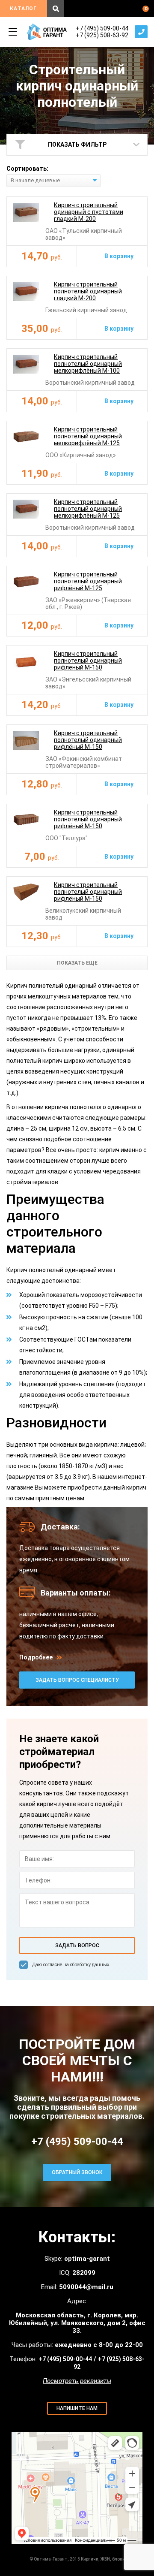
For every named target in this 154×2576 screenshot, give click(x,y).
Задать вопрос (77, 1946)
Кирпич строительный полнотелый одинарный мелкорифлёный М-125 (88, 436)
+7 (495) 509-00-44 (102, 28)
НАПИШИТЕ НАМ (77, 2408)
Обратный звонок (141, 32)
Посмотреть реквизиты (77, 2381)
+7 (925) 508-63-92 (102, 35)
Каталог (23, 9)
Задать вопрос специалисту (77, 1680)
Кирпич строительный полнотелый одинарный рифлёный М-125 (88, 581)
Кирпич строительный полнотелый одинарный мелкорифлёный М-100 (88, 364)
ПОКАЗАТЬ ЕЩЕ (77, 963)
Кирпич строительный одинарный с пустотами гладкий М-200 (89, 212)
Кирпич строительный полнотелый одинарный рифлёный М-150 (88, 661)
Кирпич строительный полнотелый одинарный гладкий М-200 (88, 291)
